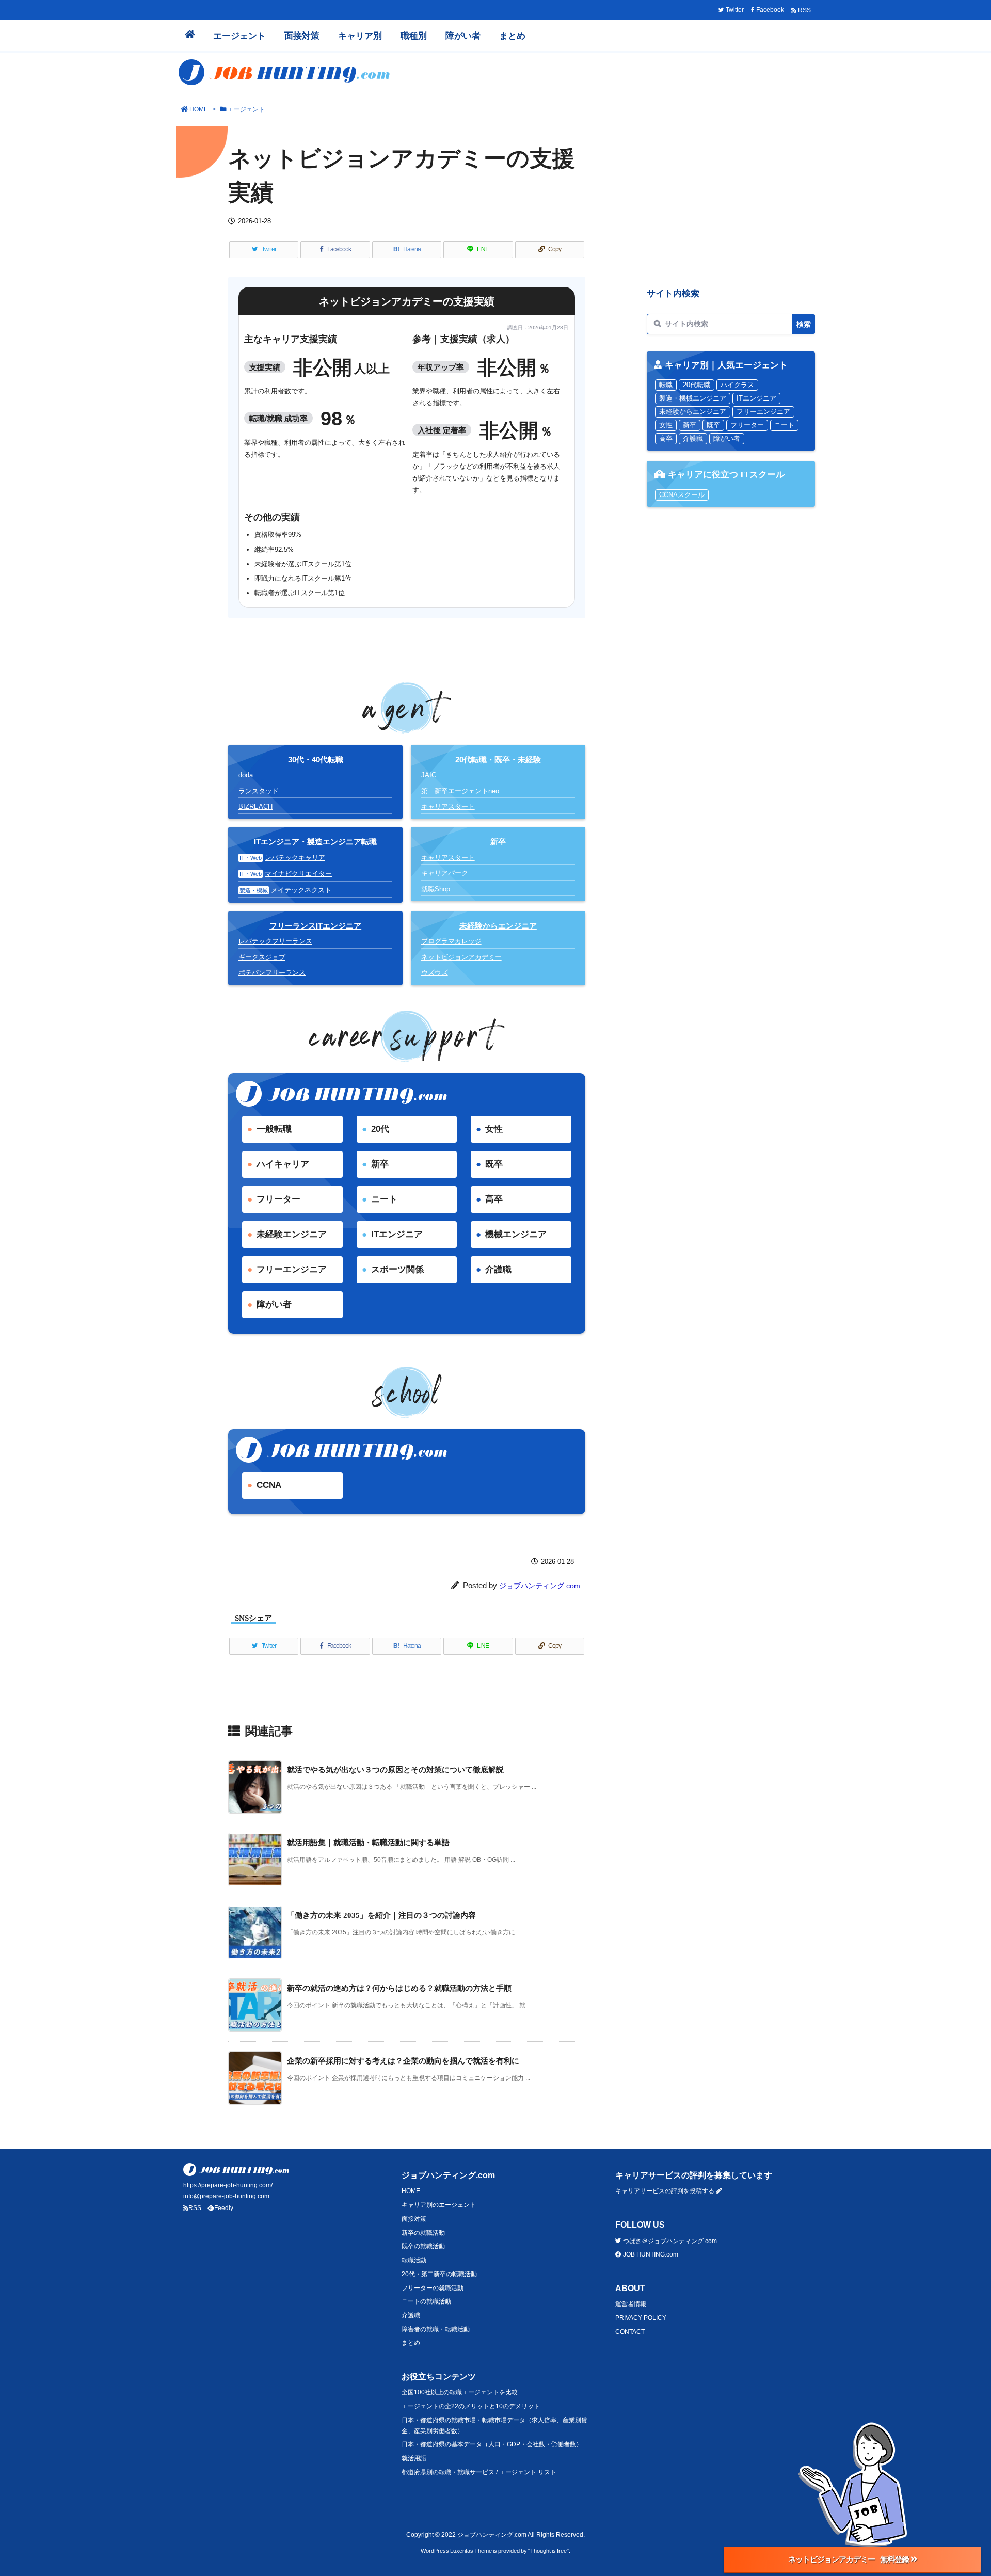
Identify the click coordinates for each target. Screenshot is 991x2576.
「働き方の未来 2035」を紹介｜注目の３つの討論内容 (381, 1915)
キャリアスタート (448, 806)
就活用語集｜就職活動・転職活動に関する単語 (368, 1842)
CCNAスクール (682, 495)
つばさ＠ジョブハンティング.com (669, 2241)
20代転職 (471, 759)
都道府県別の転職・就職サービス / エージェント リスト (479, 2472)
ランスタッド (259, 791)
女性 (494, 1129)
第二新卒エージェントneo (460, 791)
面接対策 (414, 2219)
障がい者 (274, 1305)
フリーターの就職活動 (433, 2288)
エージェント (246, 109)
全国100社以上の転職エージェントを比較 (460, 2392)
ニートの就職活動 (426, 2301)
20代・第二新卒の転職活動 (439, 2274)
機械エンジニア (516, 1234)
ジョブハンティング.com (540, 1586)
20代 (380, 1129)
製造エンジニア (334, 842)
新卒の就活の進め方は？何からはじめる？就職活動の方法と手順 (399, 1988)
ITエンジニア (277, 842)
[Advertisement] (731, 204)
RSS (195, 2208)
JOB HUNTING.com (650, 2254)
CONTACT (630, 2332)
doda (246, 775)
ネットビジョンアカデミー (461, 957)
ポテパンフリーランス (272, 973)
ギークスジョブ (262, 957)
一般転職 (274, 1129)
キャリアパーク (445, 873)
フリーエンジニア (292, 1269)
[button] (852, 2571)
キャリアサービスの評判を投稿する (666, 2191)
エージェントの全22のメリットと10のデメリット (471, 2406)
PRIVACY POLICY (641, 2318)
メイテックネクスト (301, 890)
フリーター (278, 1199)
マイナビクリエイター (298, 874)
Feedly (224, 2208)
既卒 (494, 1164)
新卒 (380, 1164)
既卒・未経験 (518, 759)
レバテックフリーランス (275, 941)
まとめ (411, 2343)
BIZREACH (255, 806)
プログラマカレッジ (451, 941)
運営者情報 (631, 2304)
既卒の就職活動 (423, 2246)
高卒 (494, 1199)
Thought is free (548, 2551)
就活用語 (414, 2458)
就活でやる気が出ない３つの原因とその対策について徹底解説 (395, 1770)
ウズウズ (435, 973)
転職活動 (414, 2260)
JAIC (429, 775)
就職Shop (436, 889)
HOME (199, 109)
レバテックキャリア (295, 858)
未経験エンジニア (292, 1234)
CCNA (269, 1485)
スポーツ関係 (397, 1269)
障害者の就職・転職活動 (436, 2329)
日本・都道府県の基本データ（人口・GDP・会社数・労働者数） (492, 2444)
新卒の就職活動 (423, 2233)
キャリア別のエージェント (439, 2205)
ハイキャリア (283, 1164)
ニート (384, 1199)
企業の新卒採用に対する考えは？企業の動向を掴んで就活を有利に (403, 2061)
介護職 (498, 1269)
